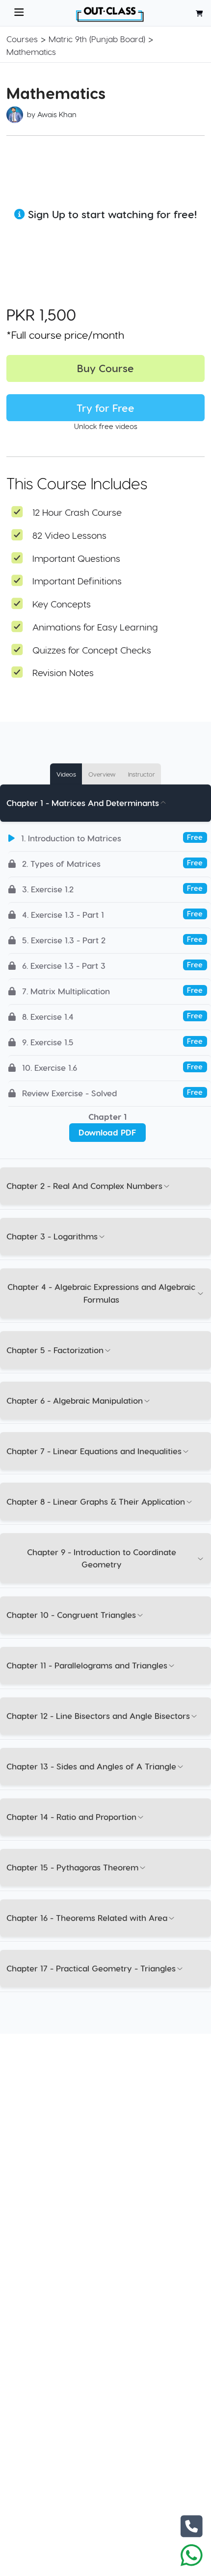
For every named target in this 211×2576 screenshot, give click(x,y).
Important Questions (76, 558)
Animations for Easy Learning (95, 627)
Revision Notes (63, 672)
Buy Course (105, 368)
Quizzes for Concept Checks (92, 650)
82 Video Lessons (69, 535)
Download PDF (107, 1132)
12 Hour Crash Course (77, 512)
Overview (102, 774)
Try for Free (105, 408)
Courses (22, 39)
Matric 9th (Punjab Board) (97, 39)
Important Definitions (77, 581)
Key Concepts (62, 604)
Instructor (142, 774)
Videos (66, 774)
